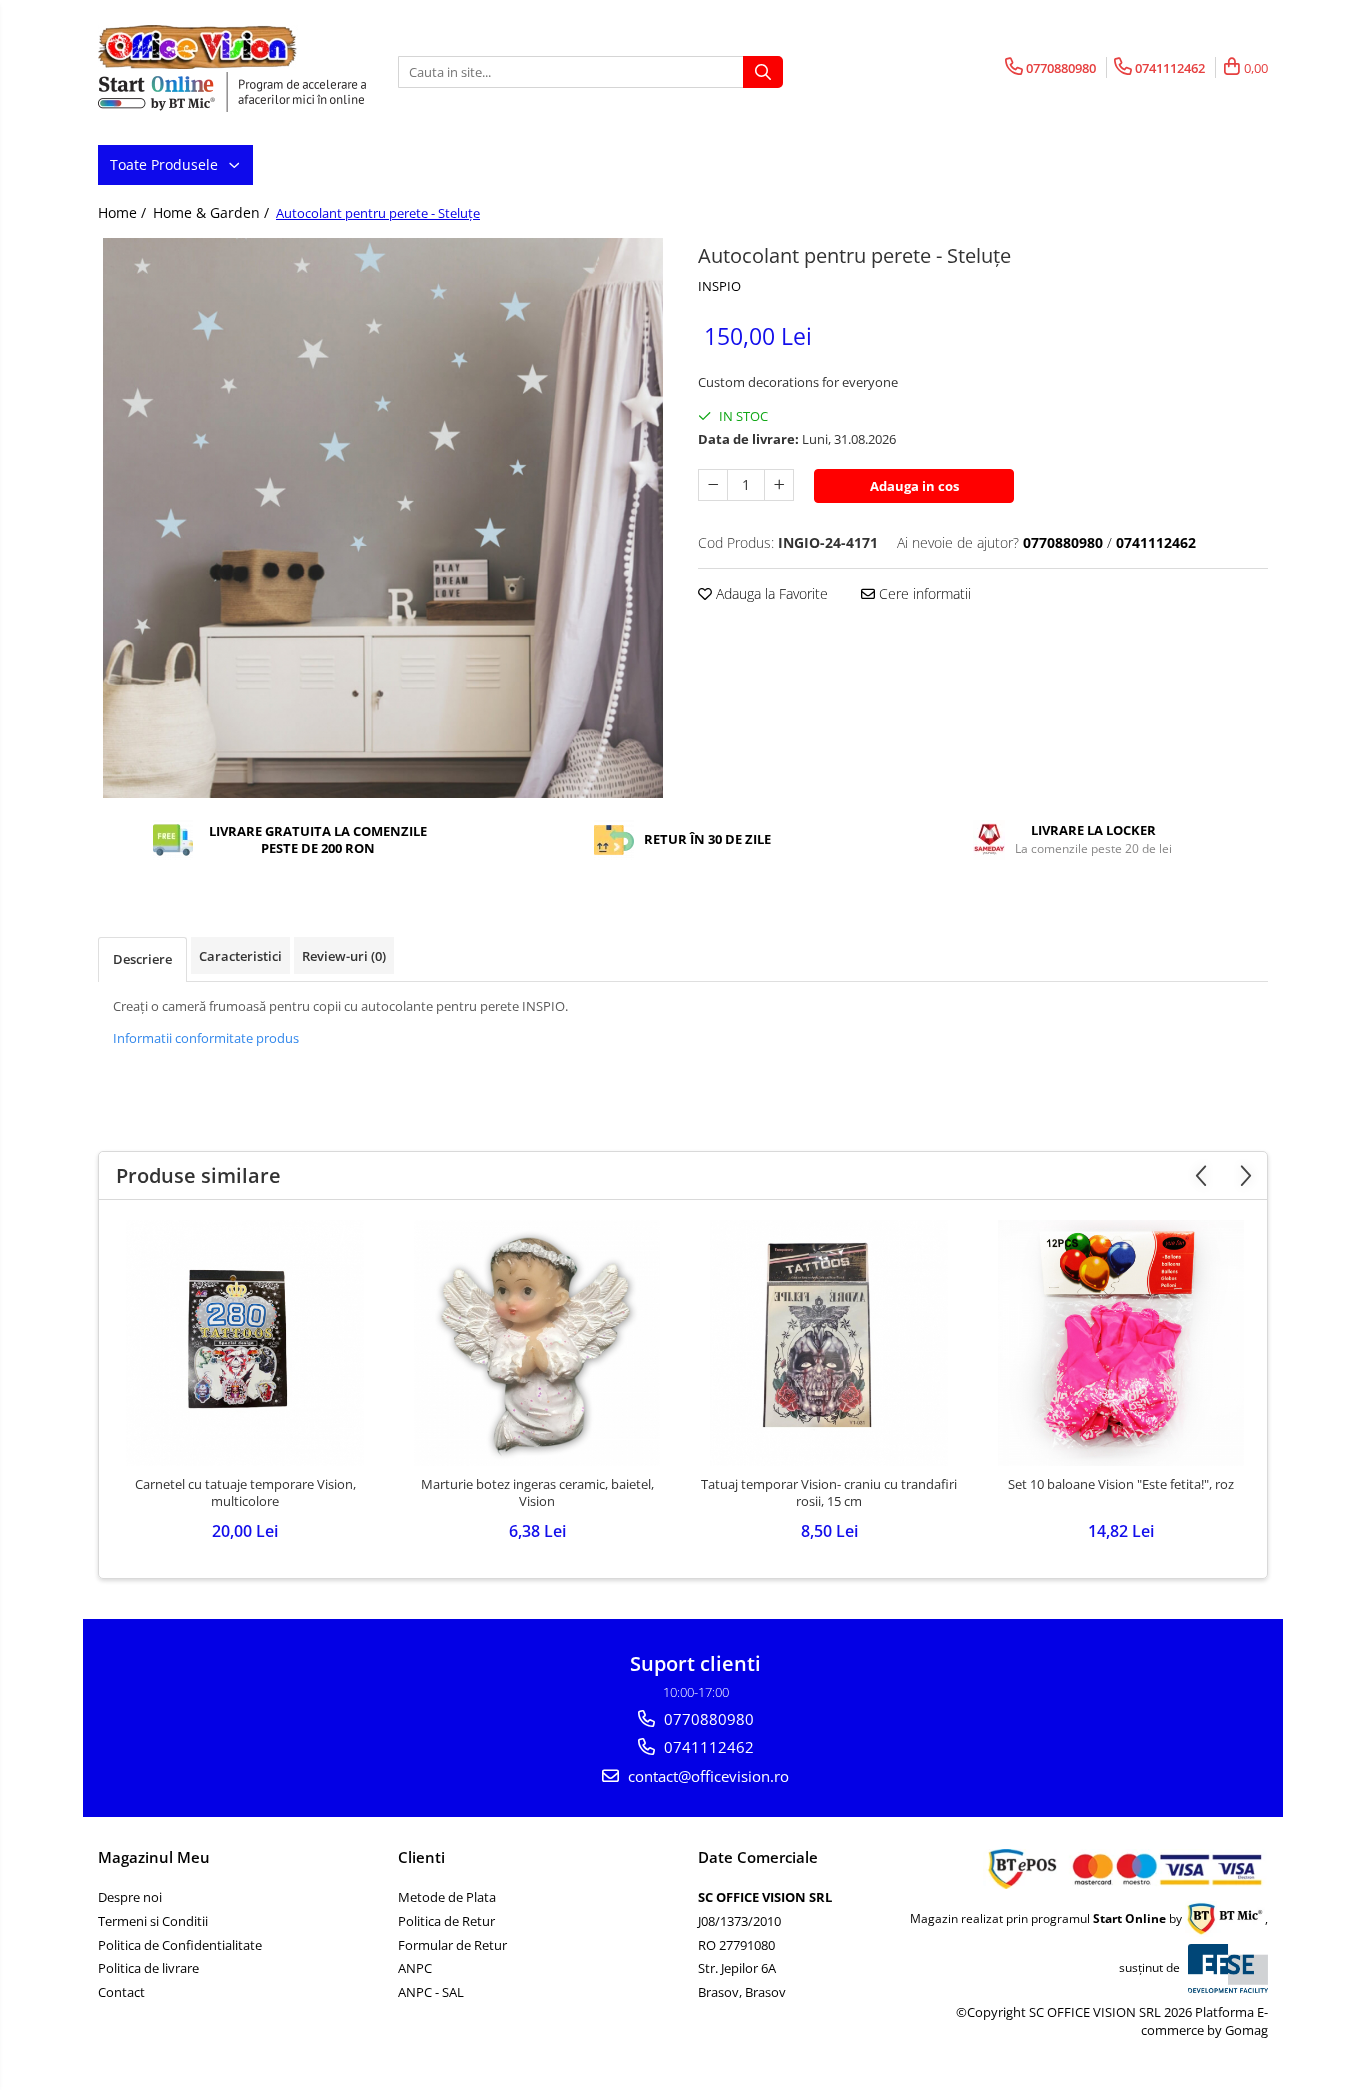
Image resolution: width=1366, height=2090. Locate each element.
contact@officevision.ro (706, 1776)
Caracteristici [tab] (240, 956)
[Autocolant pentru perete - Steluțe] (383, 518)
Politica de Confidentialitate (180, 1945)
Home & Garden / (213, 212)
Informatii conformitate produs (206, 1038)
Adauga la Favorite (770, 593)
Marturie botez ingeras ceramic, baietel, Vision (537, 1493)
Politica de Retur (446, 1921)
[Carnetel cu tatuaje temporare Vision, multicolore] (245, 1343)
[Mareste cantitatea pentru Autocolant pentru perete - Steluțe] (779, 485)
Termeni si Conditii (153, 1921)
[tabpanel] (383, 518)
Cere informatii (923, 593)
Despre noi (130, 1897)
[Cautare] (763, 72)
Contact (121, 1992)
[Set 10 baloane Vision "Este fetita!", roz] (1121, 1343)
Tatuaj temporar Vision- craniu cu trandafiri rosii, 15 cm (829, 1493)
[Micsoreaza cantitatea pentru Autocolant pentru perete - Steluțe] (713, 485)
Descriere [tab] (142, 959)
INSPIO (719, 286)
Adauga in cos (914, 486)
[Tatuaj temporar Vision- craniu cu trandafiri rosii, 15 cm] (829, 1343)
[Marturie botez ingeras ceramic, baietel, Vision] (537, 1343)
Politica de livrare (148, 1968)
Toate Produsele (166, 164)
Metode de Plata (447, 1897)
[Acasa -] (198, 47)
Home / (124, 212)
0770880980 (707, 1719)
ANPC (415, 1968)
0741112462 (707, 1747)
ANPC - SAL (431, 1992)
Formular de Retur (452, 1945)
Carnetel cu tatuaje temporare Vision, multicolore (245, 1493)
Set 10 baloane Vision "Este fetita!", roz (1121, 1484)
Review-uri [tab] (344, 956)
